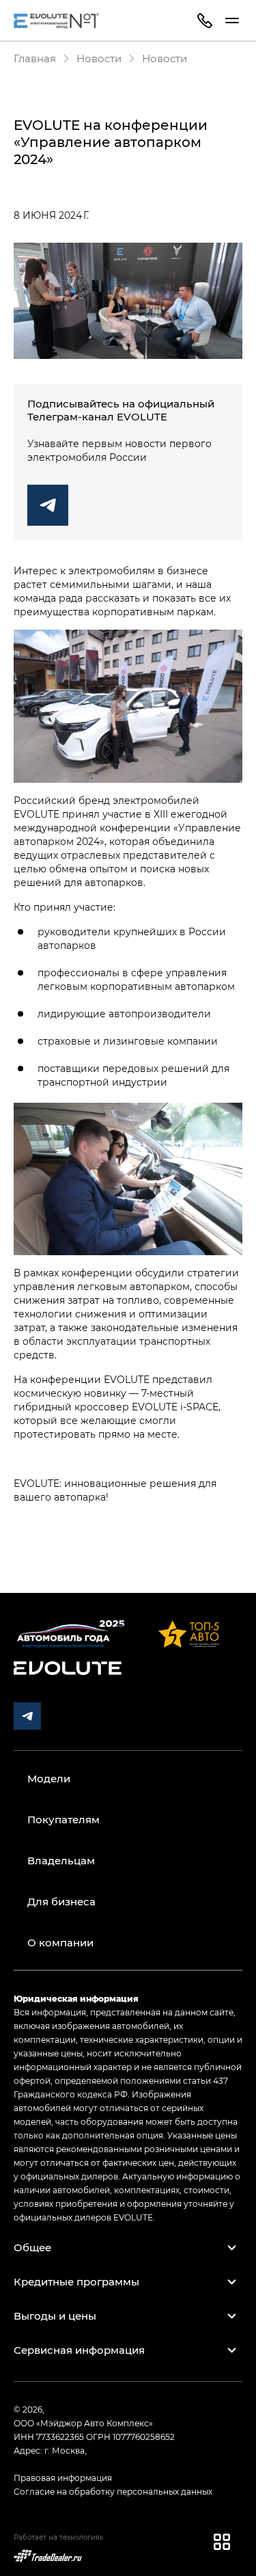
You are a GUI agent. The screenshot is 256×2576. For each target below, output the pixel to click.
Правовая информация (63, 2478)
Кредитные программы (76, 2281)
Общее (32, 2247)
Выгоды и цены (55, 2316)
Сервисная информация (79, 2350)
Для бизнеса (61, 1901)
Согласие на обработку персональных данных (113, 2491)
